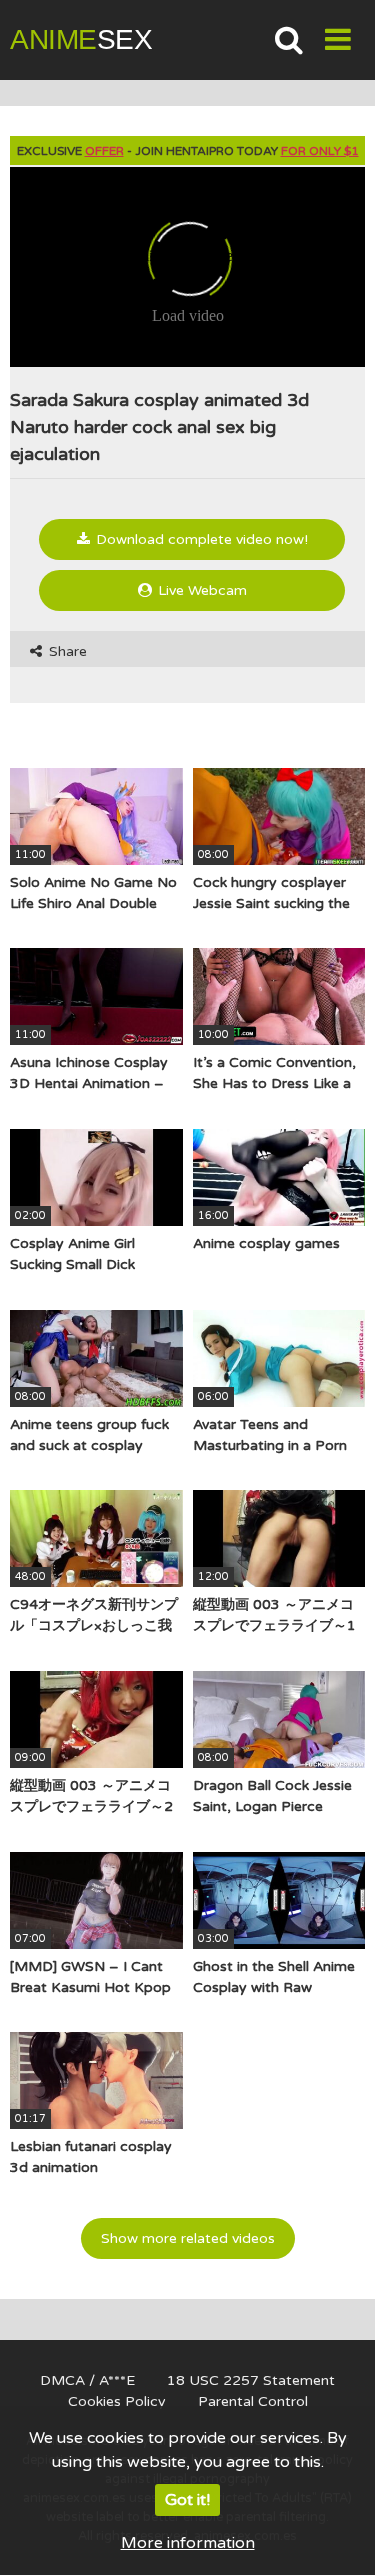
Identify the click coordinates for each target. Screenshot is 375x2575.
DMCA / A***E (87, 2380)
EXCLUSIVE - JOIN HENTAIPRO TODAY (188, 151)
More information (188, 2543)
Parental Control (253, 2401)
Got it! (187, 2500)
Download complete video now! (200, 539)
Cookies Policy (117, 2401)
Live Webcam (200, 590)
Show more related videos (188, 2238)
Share (66, 651)
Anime (81, 39)
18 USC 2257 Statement (251, 2380)
